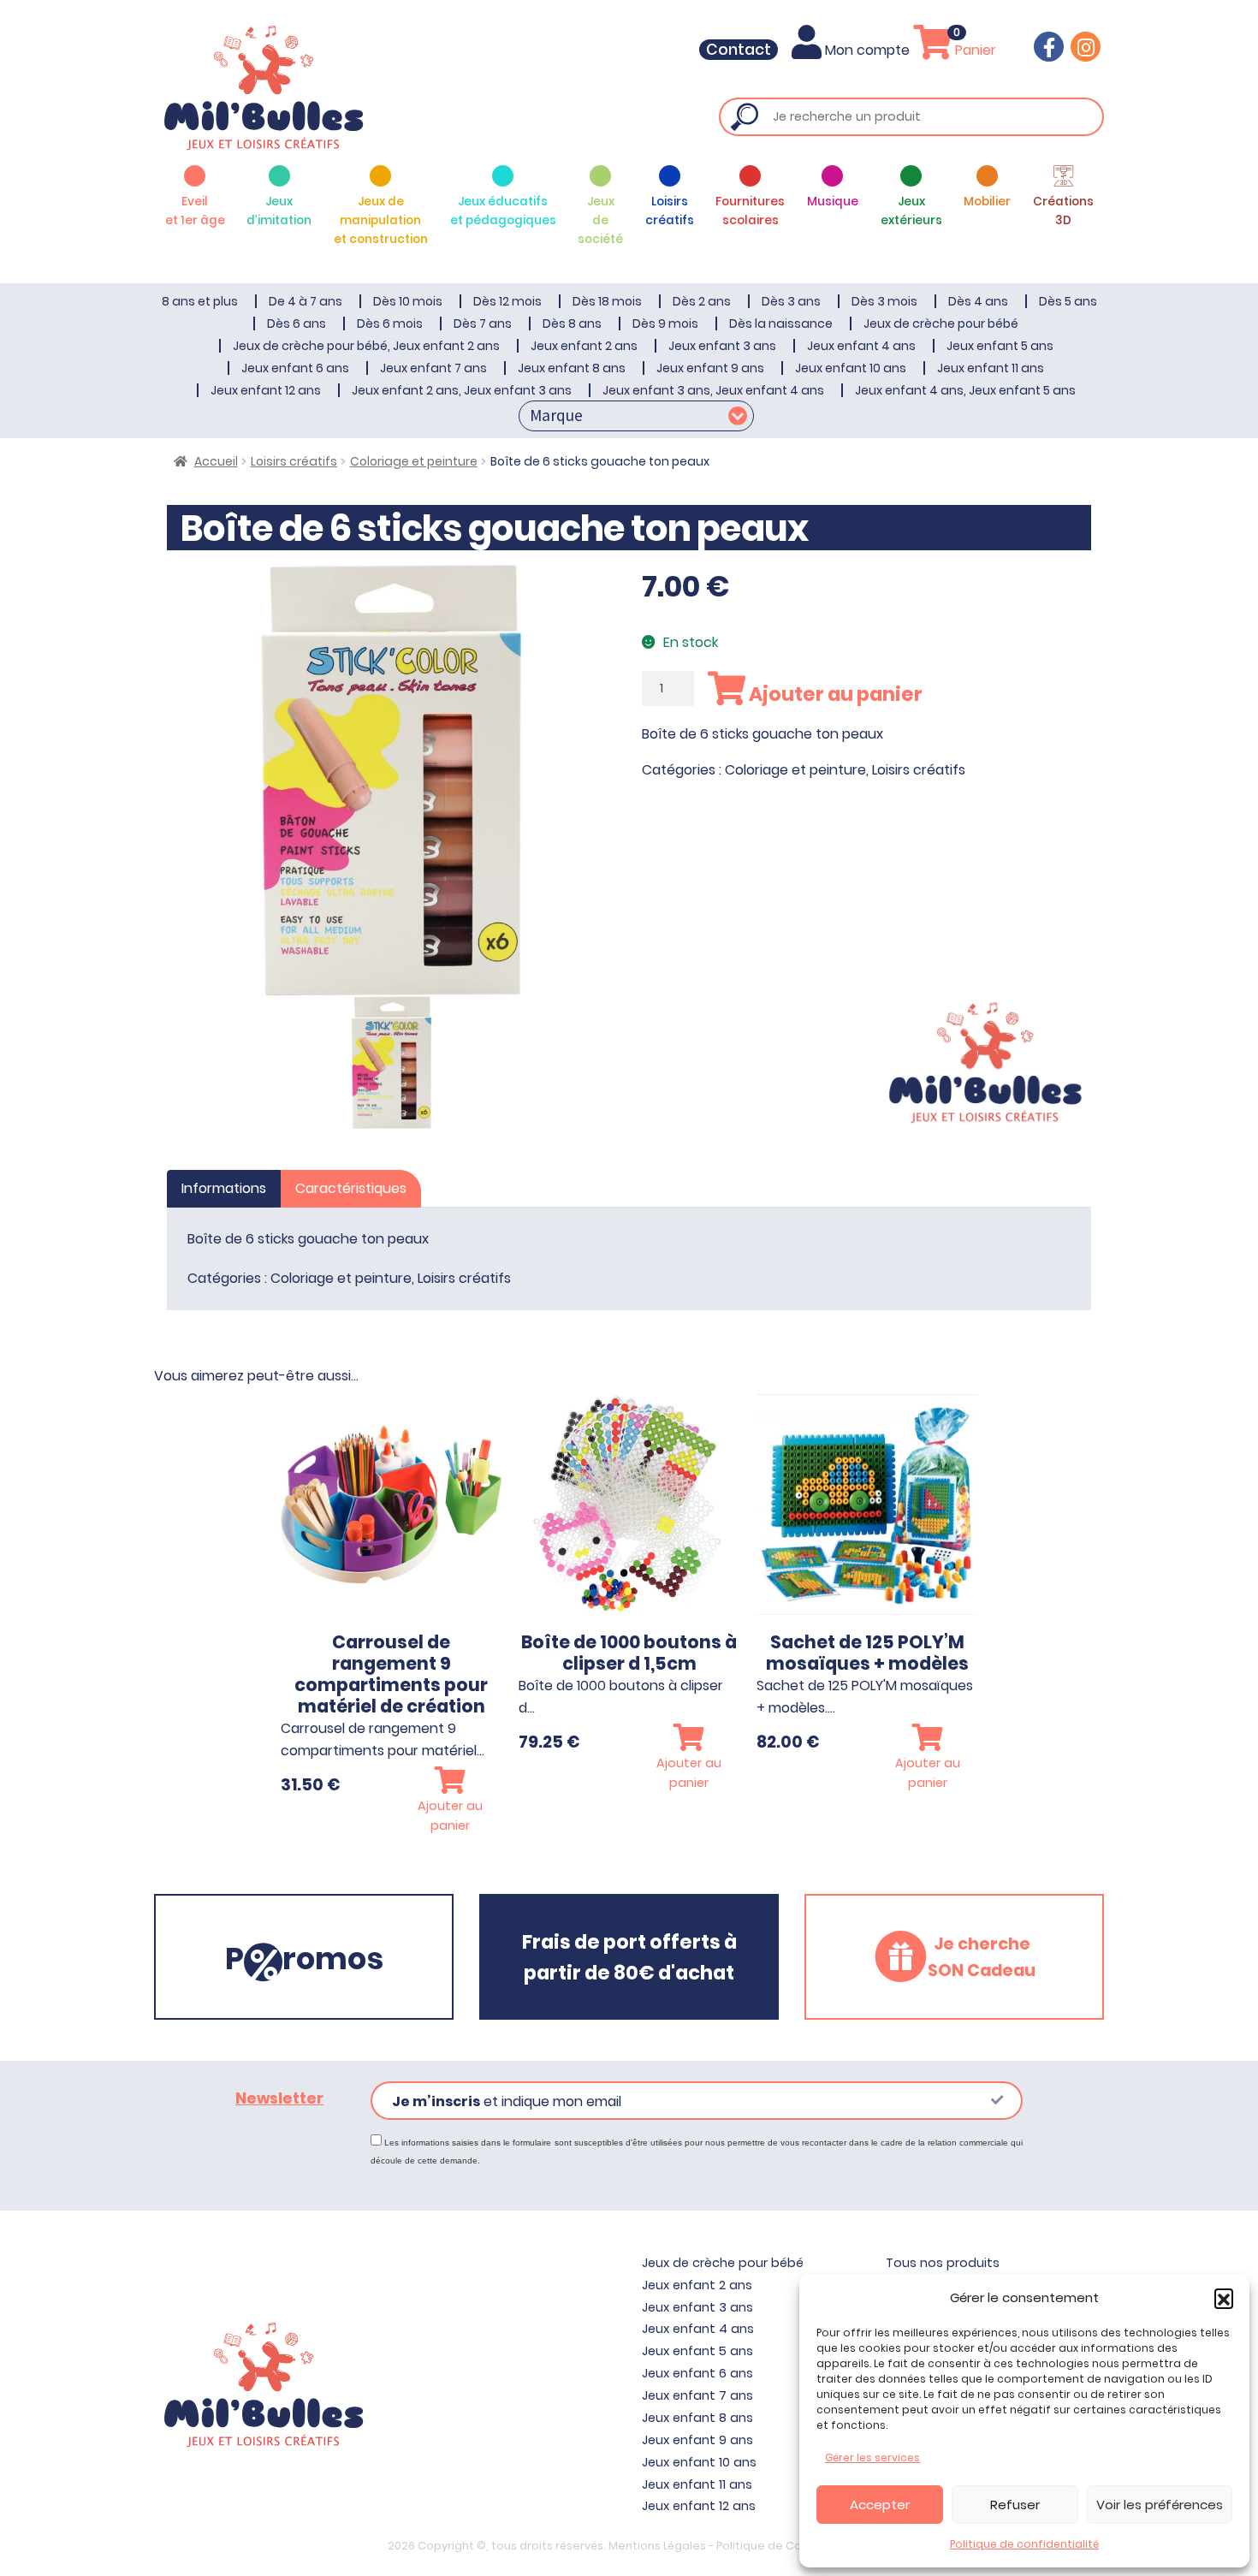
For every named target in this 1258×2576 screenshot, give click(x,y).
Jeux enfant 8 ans (572, 368)
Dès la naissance (781, 323)
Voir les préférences (1160, 2505)
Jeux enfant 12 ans (266, 390)
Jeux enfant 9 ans (710, 368)
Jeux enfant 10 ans (851, 368)
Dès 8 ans (572, 323)
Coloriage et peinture (414, 461)
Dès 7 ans (483, 323)
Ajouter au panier (834, 694)
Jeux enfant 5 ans (1000, 346)
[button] (1224, 2298)
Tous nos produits (943, 2263)
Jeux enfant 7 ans (433, 368)
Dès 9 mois (665, 323)
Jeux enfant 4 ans (861, 346)
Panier (974, 50)
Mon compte (867, 50)
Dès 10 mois (408, 301)
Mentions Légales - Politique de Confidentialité (740, 2546)
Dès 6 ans (297, 323)
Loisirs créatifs (294, 461)
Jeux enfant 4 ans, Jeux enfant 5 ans (965, 390)
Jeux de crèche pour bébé (941, 323)
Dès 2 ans (702, 301)
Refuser (1015, 2505)
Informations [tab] (224, 1188)
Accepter (880, 2505)
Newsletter (279, 2098)
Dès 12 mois (507, 301)
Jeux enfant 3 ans (722, 346)
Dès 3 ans (791, 301)
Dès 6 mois (390, 323)
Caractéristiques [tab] (351, 1188)
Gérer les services (872, 2457)
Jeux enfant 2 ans (584, 346)
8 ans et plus (200, 301)
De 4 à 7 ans (306, 301)
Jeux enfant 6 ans (295, 368)
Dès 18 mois (607, 301)
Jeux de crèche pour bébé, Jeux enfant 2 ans (366, 346)
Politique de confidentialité (1024, 2544)
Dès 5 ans (1068, 301)
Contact (739, 50)
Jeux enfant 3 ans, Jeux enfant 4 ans (713, 390)
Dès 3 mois (884, 301)
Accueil (216, 461)
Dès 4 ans (978, 301)
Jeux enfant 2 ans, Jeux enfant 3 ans (462, 390)
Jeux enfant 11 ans (991, 368)
